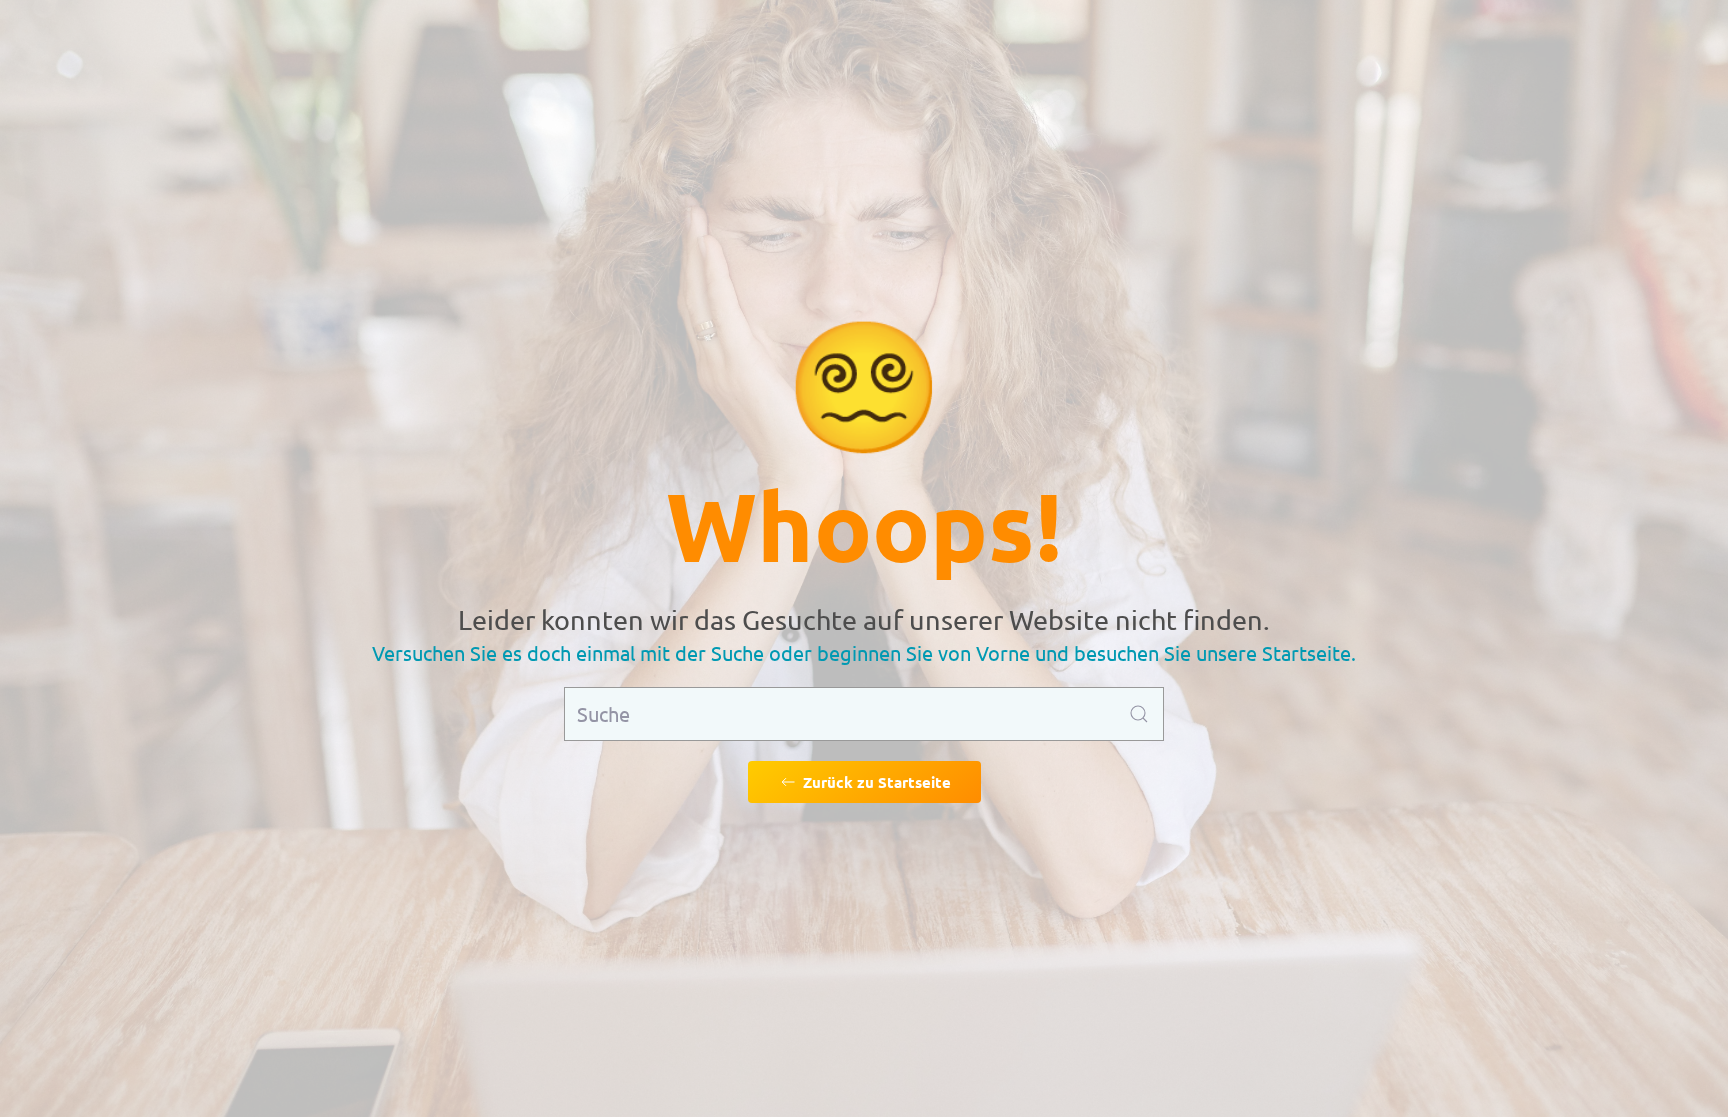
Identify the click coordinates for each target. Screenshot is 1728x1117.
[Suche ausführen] (1139, 714)
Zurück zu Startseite (877, 782)
